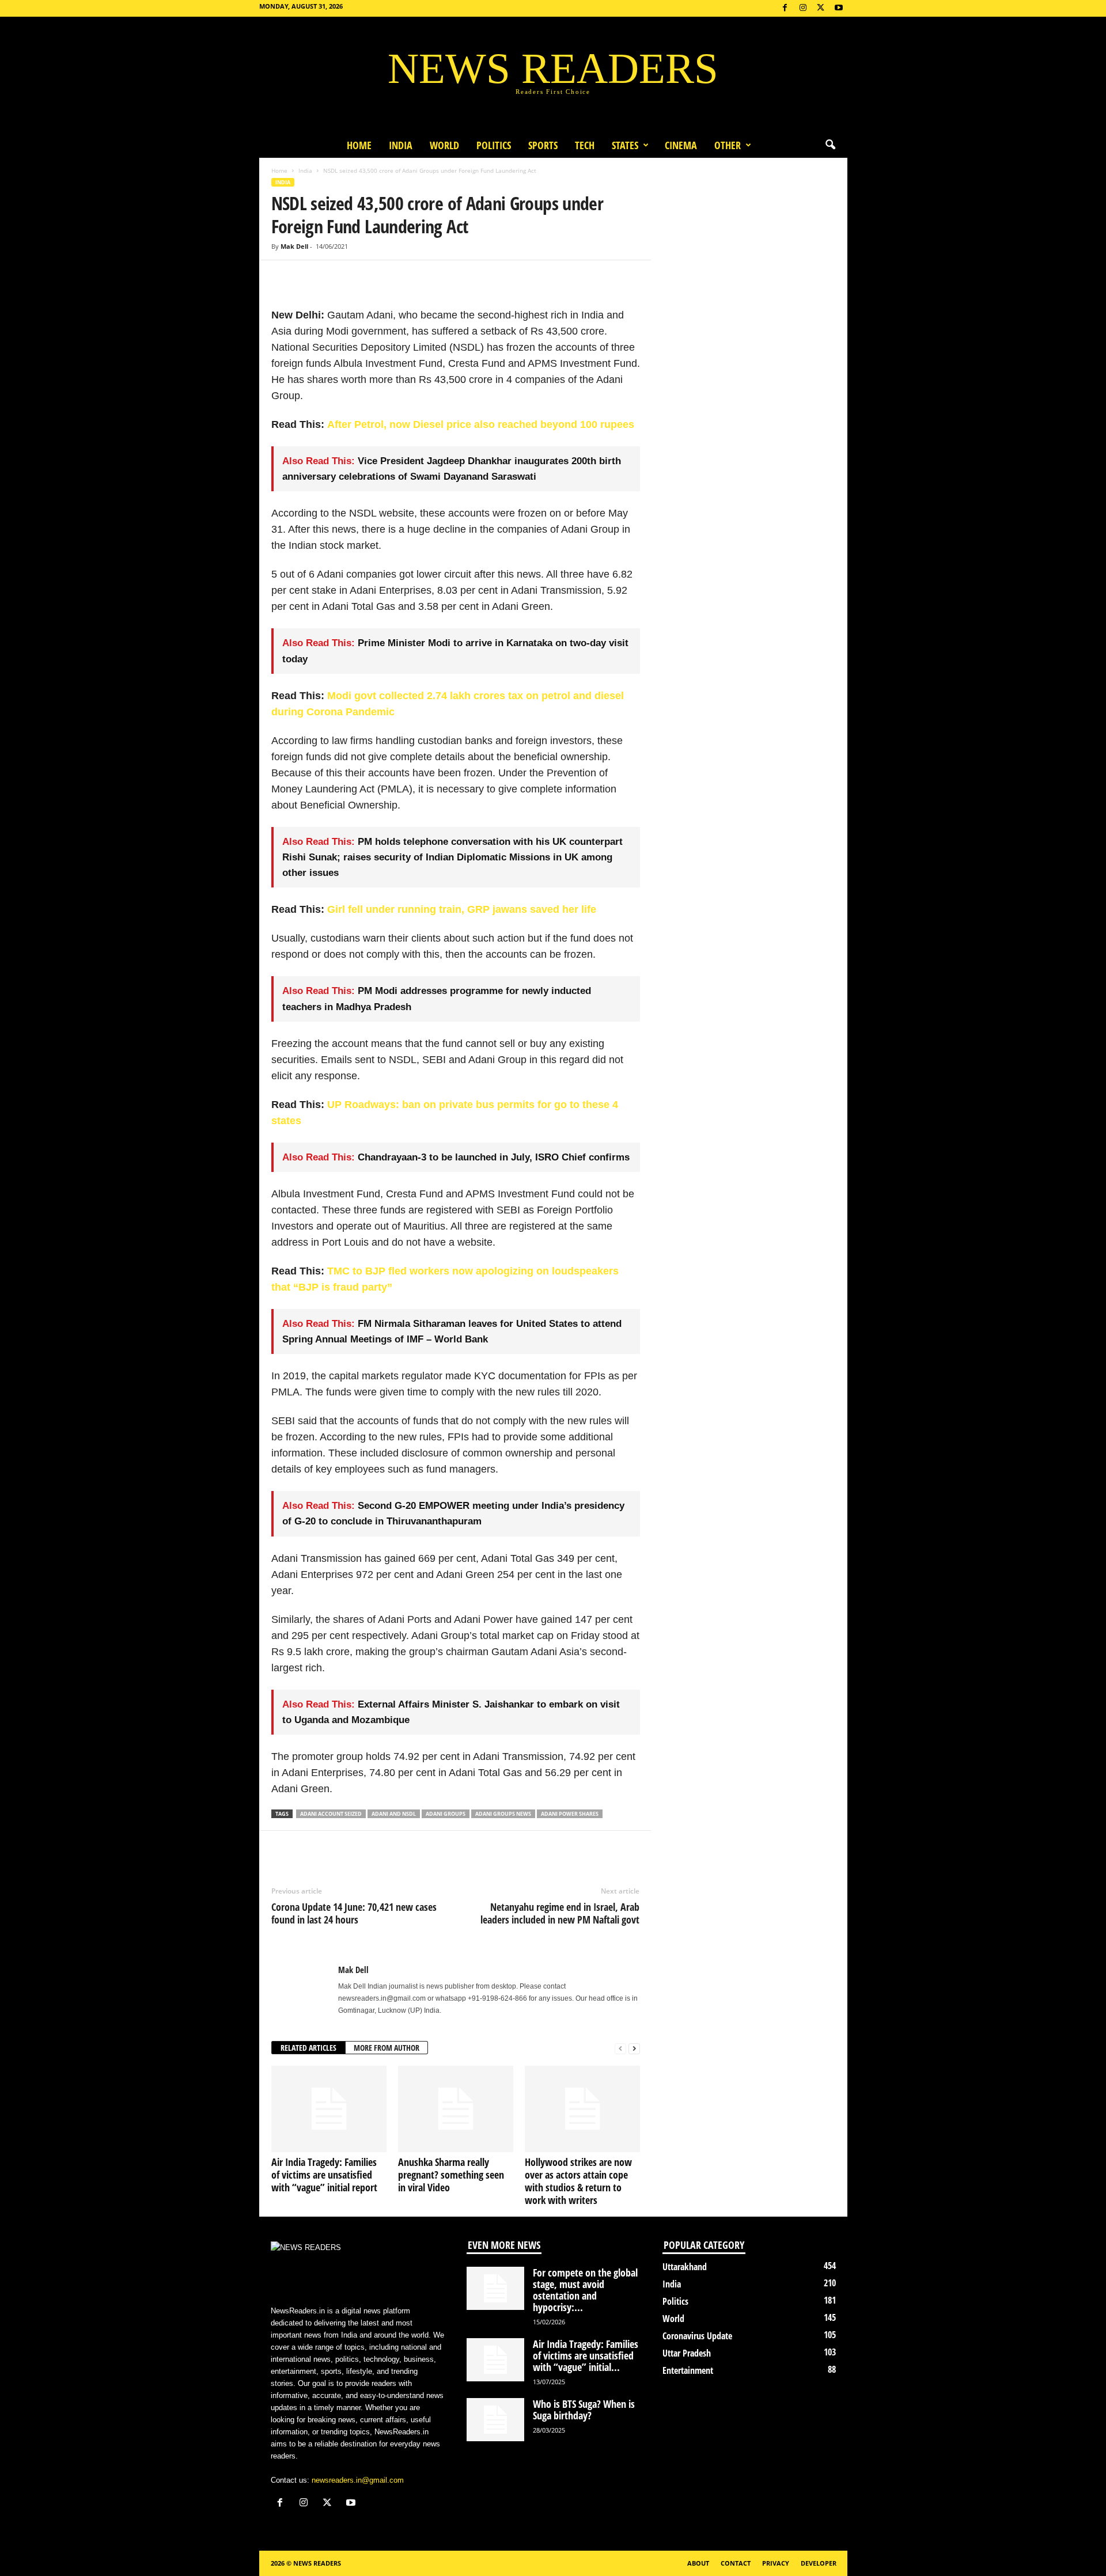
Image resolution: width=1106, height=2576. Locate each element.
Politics (494, 145)
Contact (736, 2563)
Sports (543, 145)
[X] (821, 8)
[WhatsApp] (336, 278)
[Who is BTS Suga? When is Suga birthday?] (495, 2420)
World (444, 145)
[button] (830, 145)
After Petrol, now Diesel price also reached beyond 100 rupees (481, 424)
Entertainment (688, 2370)
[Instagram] (803, 8)
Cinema (681, 145)
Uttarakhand (685, 2267)
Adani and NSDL (394, 1814)
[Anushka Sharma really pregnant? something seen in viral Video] (456, 2109)
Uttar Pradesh (687, 2353)
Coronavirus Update (697, 2336)
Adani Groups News (503, 1814)
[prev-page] (620, 2048)
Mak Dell (294, 246)
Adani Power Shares (570, 1814)
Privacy (776, 2563)
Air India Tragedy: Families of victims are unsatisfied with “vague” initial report (324, 2175)
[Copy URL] (362, 278)
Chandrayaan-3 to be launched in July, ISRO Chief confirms (494, 1157)
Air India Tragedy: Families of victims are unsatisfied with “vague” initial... (586, 2355)
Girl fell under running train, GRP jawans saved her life (462, 909)
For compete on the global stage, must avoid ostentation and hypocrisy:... (585, 2290)
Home (359, 145)
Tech (585, 145)
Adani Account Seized (331, 1814)
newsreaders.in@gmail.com (358, 2480)
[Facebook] (785, 8)
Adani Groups (446, 1814)
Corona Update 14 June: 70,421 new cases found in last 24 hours (354, 1913)
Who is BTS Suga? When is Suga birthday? (584, 2410)
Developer (819, 2563)
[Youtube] (839, 8)
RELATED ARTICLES (308, 2048)
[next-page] (634, 2048)
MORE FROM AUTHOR (387, 2048)
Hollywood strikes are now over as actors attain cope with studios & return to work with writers (578, 2181)
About (698, 2563)
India (401, 145)
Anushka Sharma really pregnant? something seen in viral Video (451, 2175)
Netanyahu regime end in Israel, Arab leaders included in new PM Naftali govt (560, 1913)
